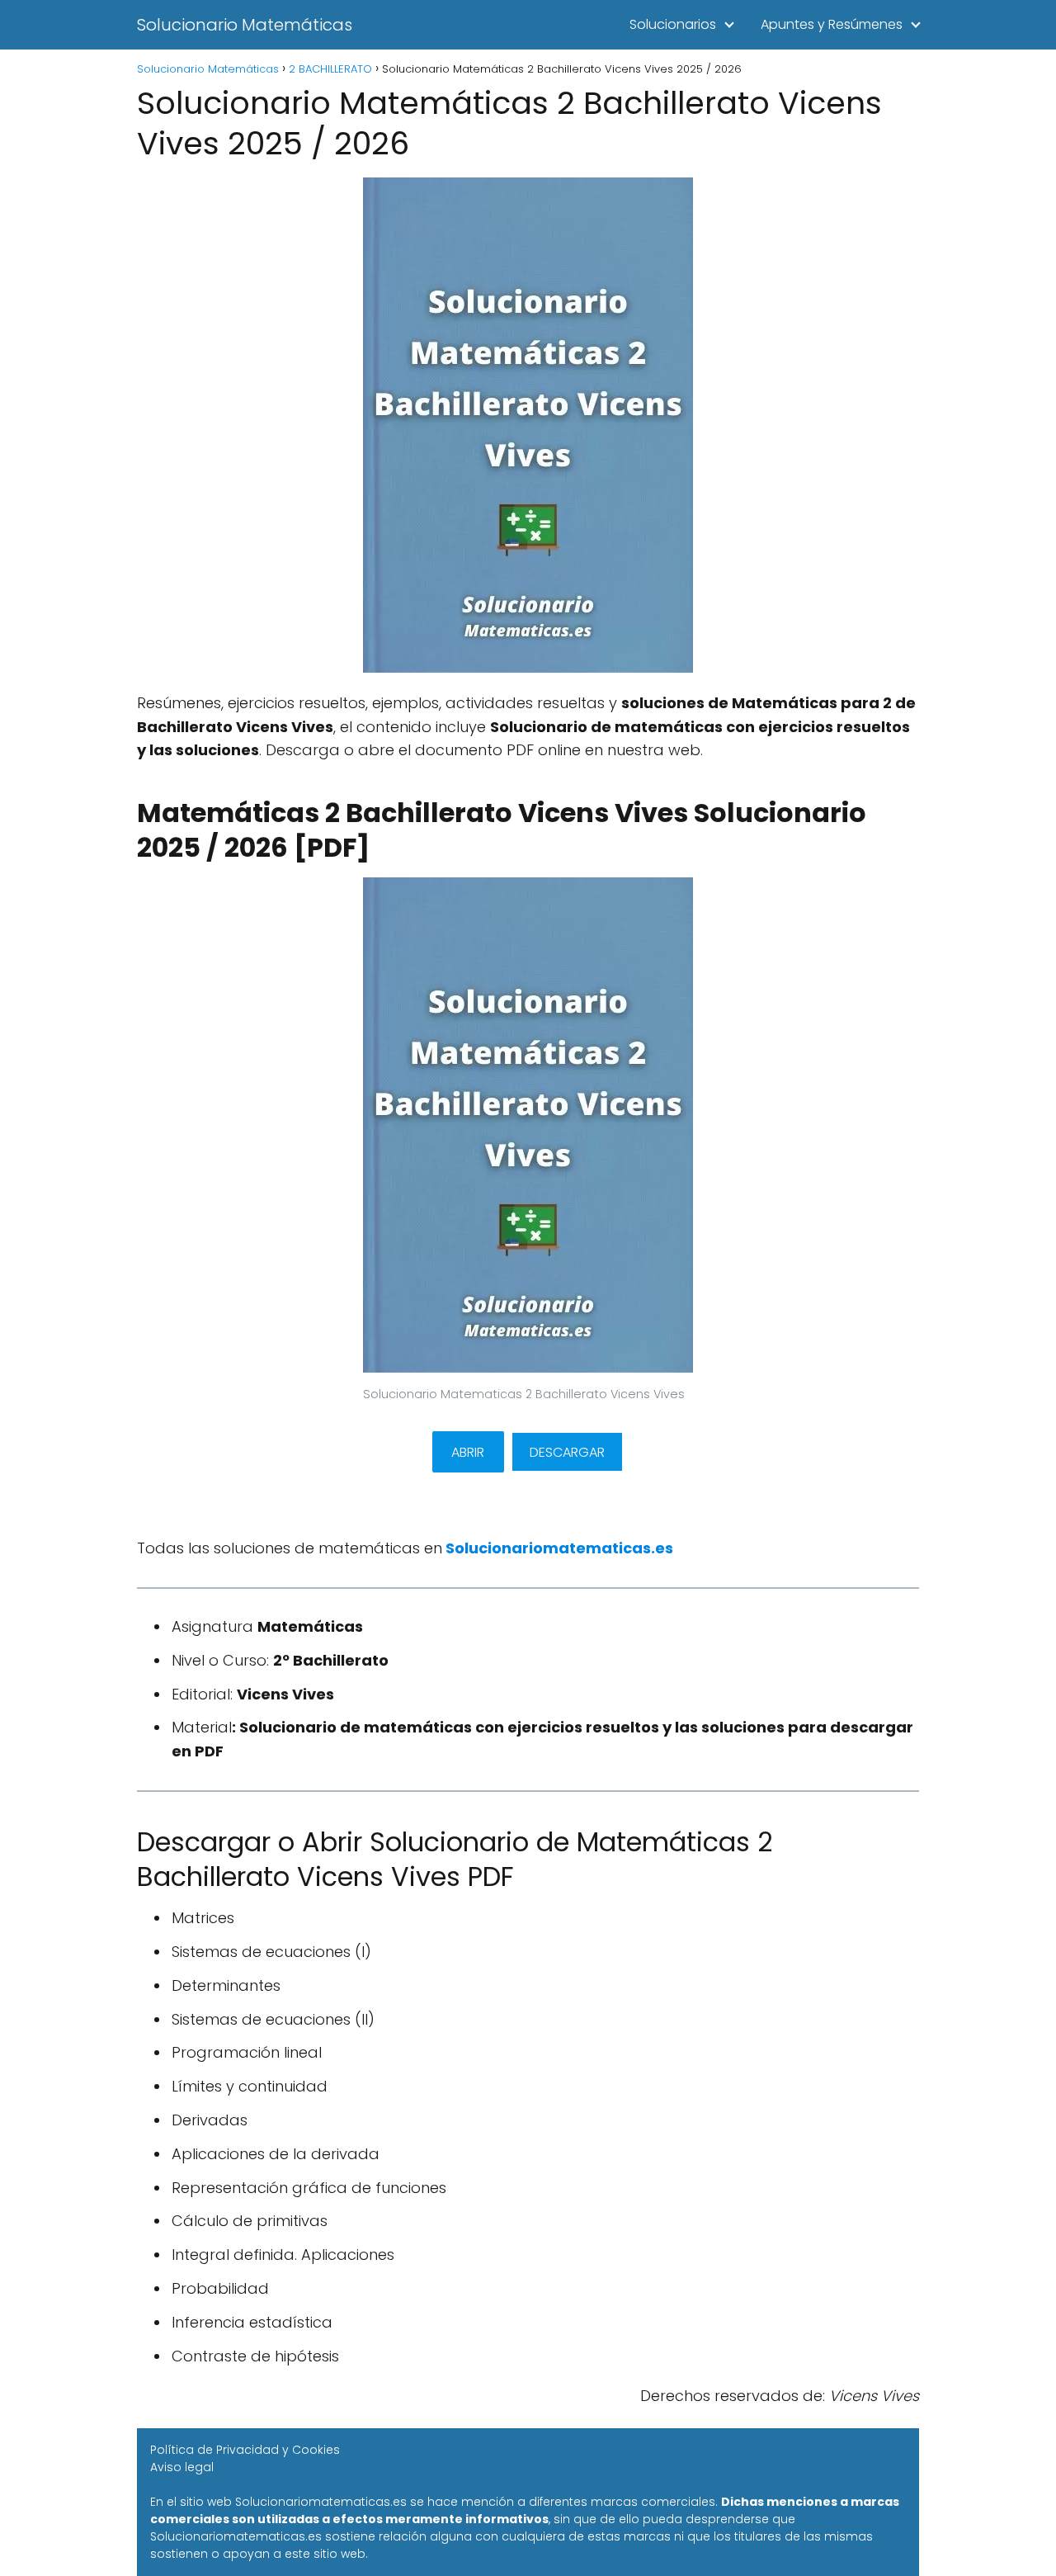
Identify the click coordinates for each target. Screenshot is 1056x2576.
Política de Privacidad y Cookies (245, 2450)
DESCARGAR (567, 1452)
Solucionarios (673, 24)
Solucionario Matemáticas (245, 25)
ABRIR (468, 1452)
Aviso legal (182, 2467)
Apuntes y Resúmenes (832, 24)
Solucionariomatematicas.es (559, 1548)
